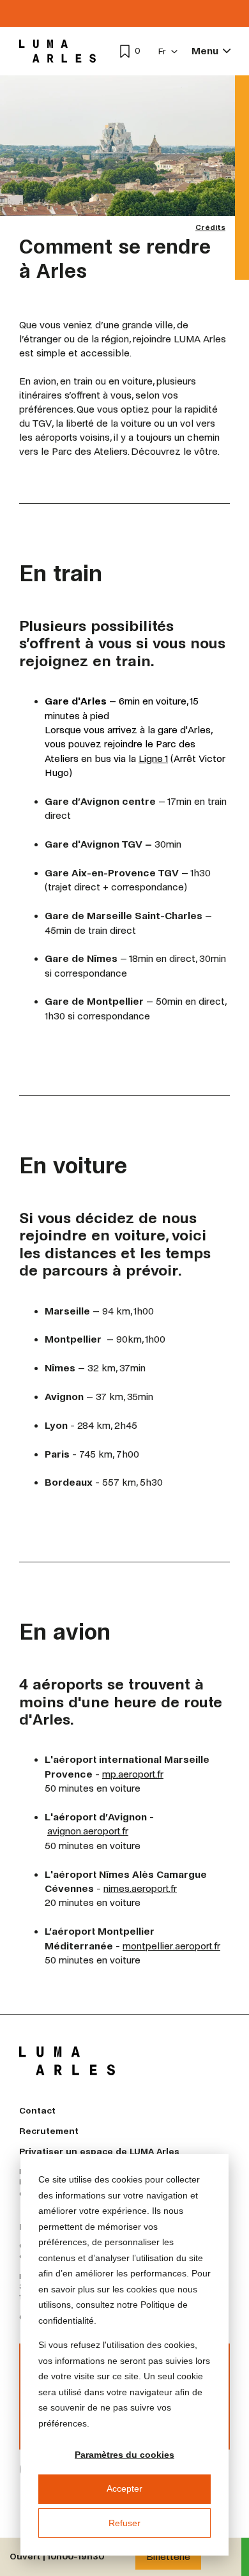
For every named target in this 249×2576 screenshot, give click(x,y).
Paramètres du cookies (124, 2455)
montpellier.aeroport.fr (171, 1946)
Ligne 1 (153, 758)
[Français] (168, 51)
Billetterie (168, 2557)
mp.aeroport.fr (133, 1774)
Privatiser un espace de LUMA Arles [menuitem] (99, 2152)
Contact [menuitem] (37, 2111)
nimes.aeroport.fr (140, 1888)
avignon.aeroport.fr (88, 1831)
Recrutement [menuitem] (49, 2131)
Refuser (124, 2523)
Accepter (124, 2488)
